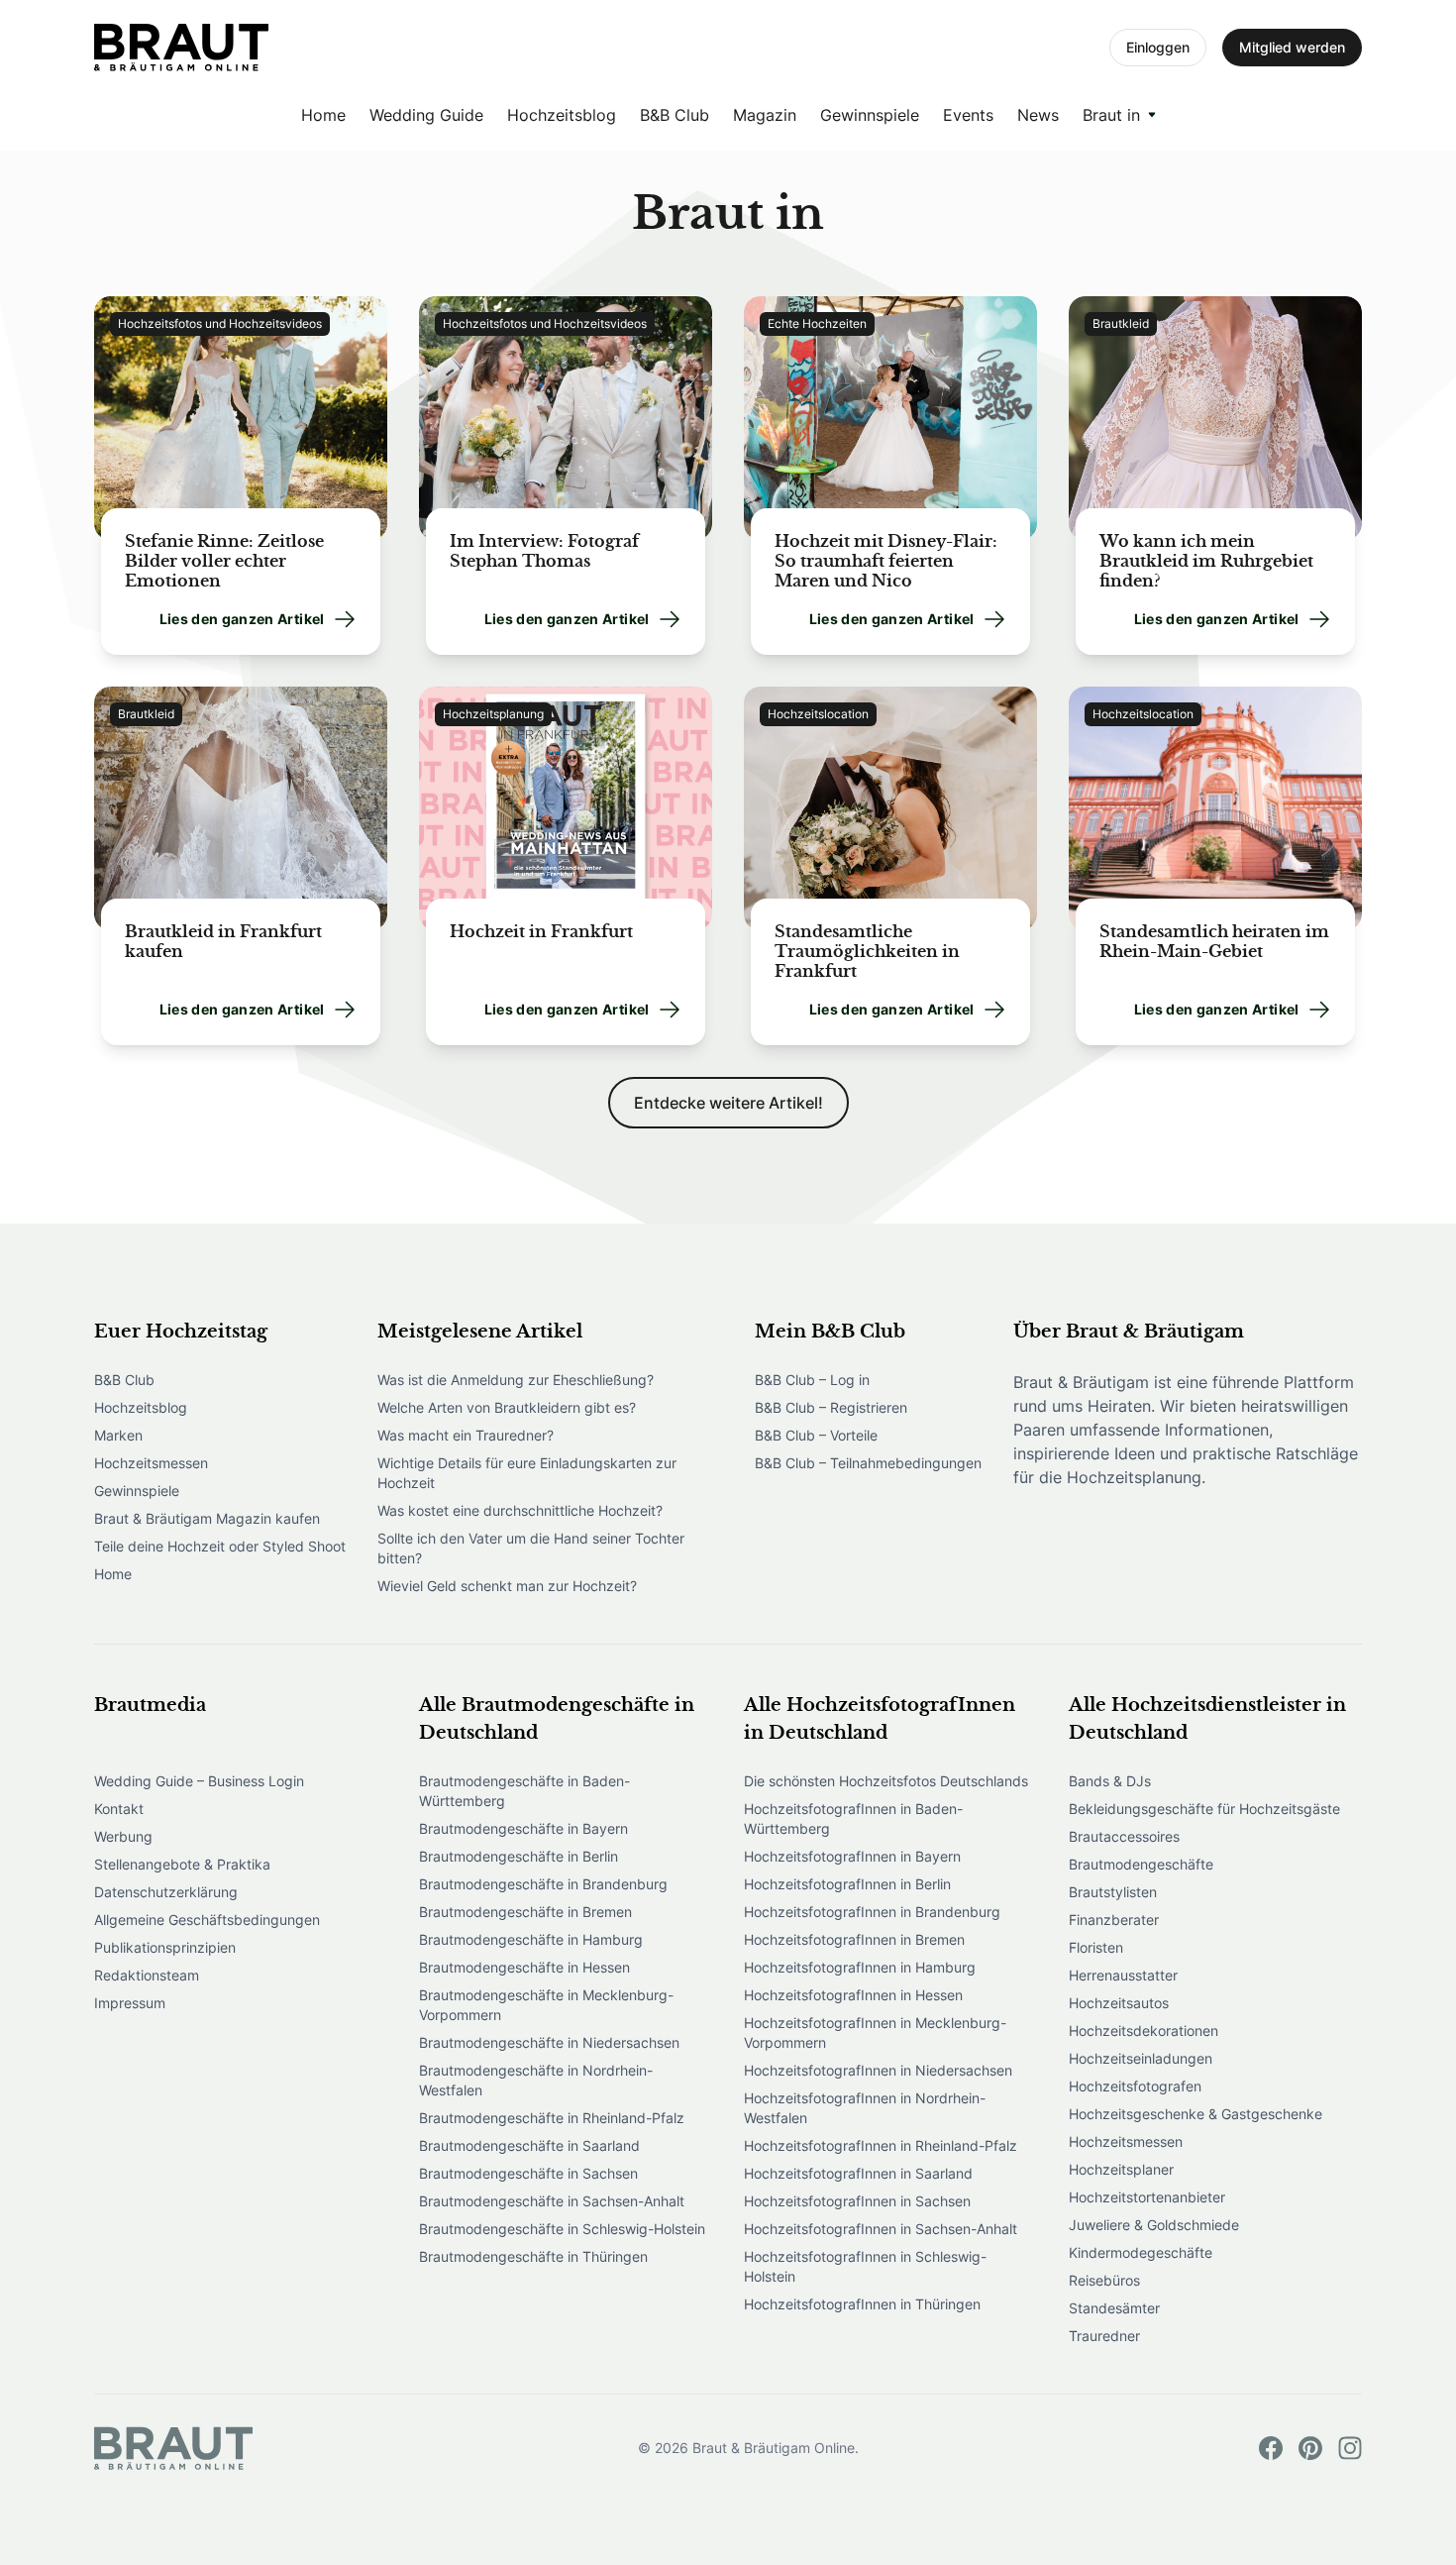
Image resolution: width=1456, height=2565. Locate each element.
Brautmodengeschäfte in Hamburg (531, 1939)
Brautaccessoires (1124, 1836)
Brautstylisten (1113, 1892)
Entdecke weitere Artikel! (728, 1103)
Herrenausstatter (1123, 1975)
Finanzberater (1114, 1920)
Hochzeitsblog (562, 115)
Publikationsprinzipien (165, 1947)
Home (323, 115)
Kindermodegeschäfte (1141, 2252)
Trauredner (1104, 2336)
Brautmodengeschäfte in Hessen (524, 1967)
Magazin (765, 115)
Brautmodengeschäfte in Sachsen (528, 2173)
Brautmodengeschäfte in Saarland (529, 2145)
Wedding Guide (426, 115)
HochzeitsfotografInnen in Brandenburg (872, 1912)
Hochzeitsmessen (151, 1463)
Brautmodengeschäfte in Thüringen (533, 2256)
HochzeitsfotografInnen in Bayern (852, 1856)
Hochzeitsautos (1119, 2003)
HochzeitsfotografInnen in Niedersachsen (878, 2070)
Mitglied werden (1292, 47)
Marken (118, 1435)
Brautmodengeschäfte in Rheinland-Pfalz (552, 2118)
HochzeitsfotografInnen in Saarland (858, 2173)
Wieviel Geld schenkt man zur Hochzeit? (507, 1586)
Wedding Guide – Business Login (199, 1781)
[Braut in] (181, 48)
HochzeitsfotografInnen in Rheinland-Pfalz (881, 2145)
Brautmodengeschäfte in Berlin (519, 1856)
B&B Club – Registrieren (831, 1407)
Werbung (123, 1836)
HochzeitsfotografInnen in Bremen (854, 1939)
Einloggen (1158, 47)
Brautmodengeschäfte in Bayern (523, 1828)
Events (968, 115)
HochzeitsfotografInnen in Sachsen (857, 2201)
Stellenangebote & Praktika (182, 1864)
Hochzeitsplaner (1121, 2169)
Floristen (1096, 1947)
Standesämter (1114, 2308)
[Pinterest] (1310, 2448)
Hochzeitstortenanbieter (1147, 2197)
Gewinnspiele (870, 115)
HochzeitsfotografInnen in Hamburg (860, 1967)
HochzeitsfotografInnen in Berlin (847, 1884)
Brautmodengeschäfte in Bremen (525, 1912)
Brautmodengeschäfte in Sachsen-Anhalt (552, 2201)
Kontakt (119, 1809)
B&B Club (675, 115)
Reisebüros (1104, 2280)
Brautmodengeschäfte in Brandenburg (543, 1884)
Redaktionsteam (147, 1975)
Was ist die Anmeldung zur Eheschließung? (516, 1380)
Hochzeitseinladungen (1141, 2058)
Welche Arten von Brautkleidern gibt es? (507, 1407)
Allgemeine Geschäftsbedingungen (207, 1920)
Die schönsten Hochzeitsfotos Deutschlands (886, 1781)
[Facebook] (1271, 2448)
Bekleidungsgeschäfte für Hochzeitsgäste (1204, 1809)
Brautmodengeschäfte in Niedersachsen (549, 2042)
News (1038, 115)
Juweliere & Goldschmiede (1154, 2225)
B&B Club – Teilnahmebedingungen (868, 1463)
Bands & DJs (1110, 1781)
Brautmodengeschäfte (1141, 1864)
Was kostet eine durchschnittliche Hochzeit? (520, 1510)
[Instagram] (1350, 2448)
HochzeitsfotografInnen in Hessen (853, 1995)
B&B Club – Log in (812, 1380)
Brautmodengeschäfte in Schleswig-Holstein (562, 2229)
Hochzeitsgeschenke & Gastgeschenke (1196, 2114)
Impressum (130, 2003)
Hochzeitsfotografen (1135, 2086)
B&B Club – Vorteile (816, 1435)
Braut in (1111, 115)
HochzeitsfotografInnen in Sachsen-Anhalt (881, 2229)
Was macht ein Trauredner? (466, 1435)
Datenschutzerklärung (166, 1892)
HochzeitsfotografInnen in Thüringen (862, 2304)
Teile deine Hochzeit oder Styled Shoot (220, 1546)
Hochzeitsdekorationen (1144, 2031)
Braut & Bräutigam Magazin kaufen (207, 1518)
